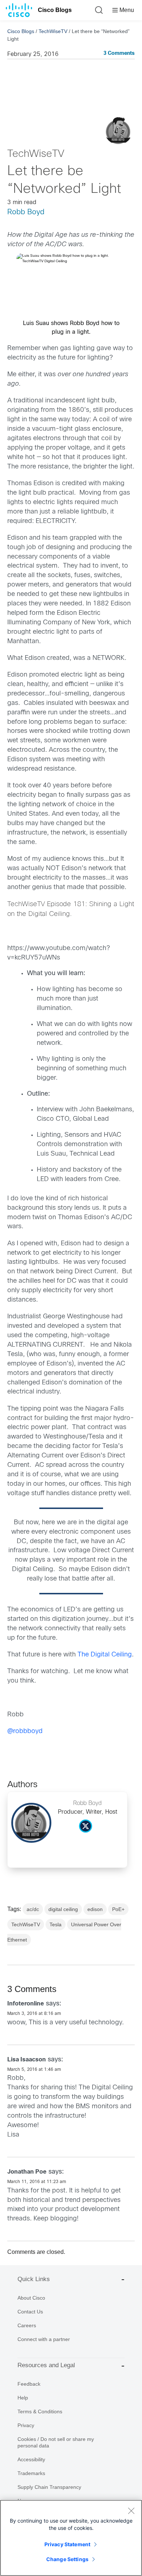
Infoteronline (26, 2004)
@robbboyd (25, 1731)
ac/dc (33, 1909)
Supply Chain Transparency (49, 2487)
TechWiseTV (53, 31)
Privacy (26, 2425)
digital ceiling (63, 1909)
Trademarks (31, 2473)
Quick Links (34, 2279)
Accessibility (31, 2459)
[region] (71, 2538)
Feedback (29, 2384)
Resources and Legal (46, 2365)
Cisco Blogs (55, 10)
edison (95, 1909)
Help (23, 2398)
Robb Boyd (26, 212)
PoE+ (118, 1909)
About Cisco (31, 2298)
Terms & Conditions (40, 2411)
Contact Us (30, 2312)
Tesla (56, 1924)
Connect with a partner (44, 2339)
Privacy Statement (67, 2544)
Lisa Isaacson (27, 2060)
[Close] (131, 2511)
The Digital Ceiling (105, 1655)
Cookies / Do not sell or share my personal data (56, 2442)
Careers (27, 2325)
